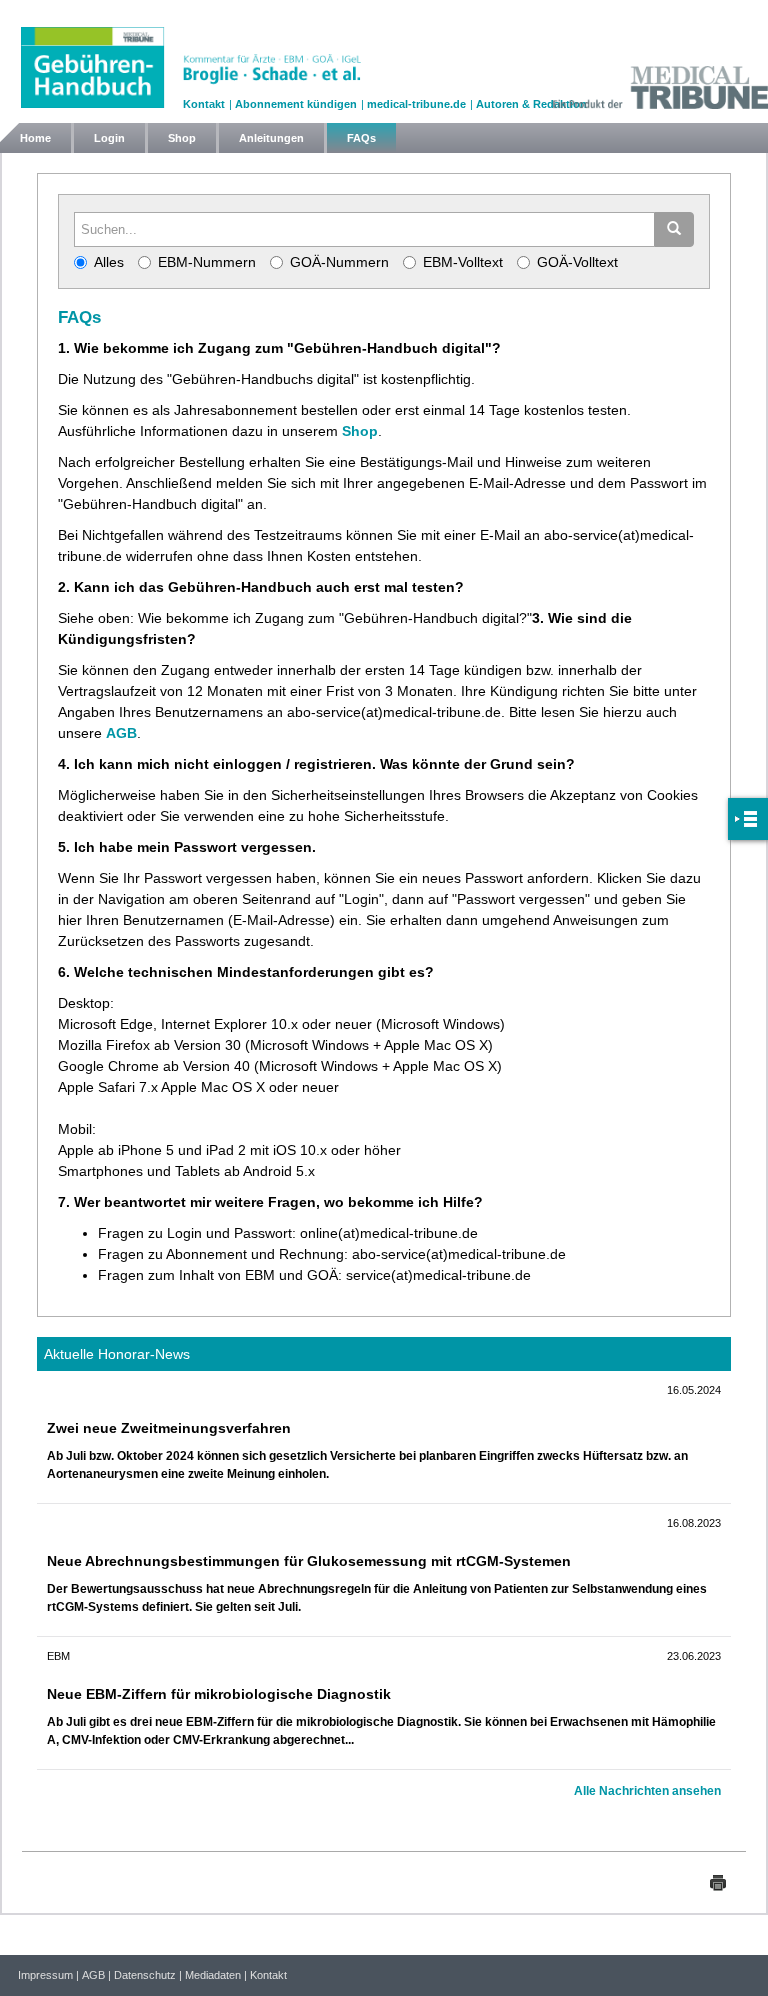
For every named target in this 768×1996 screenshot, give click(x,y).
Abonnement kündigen (296, 104)
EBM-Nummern (207, 262)
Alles (109, 262)
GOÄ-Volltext (577, 262)
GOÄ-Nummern (339, 262)
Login (109, 138)
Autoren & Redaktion (531, 104)
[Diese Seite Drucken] (718, 1882)
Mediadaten (213, 1975)
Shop (182, 138)
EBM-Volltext (463, 262)
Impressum (45, 1975)
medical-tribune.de (416, 104)
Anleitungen (271, 138)
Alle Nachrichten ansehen (647, 1791)
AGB (121, 733)
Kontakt (204, 104)
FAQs (361, 138)
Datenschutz (145, 1975)
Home (35, 138)
